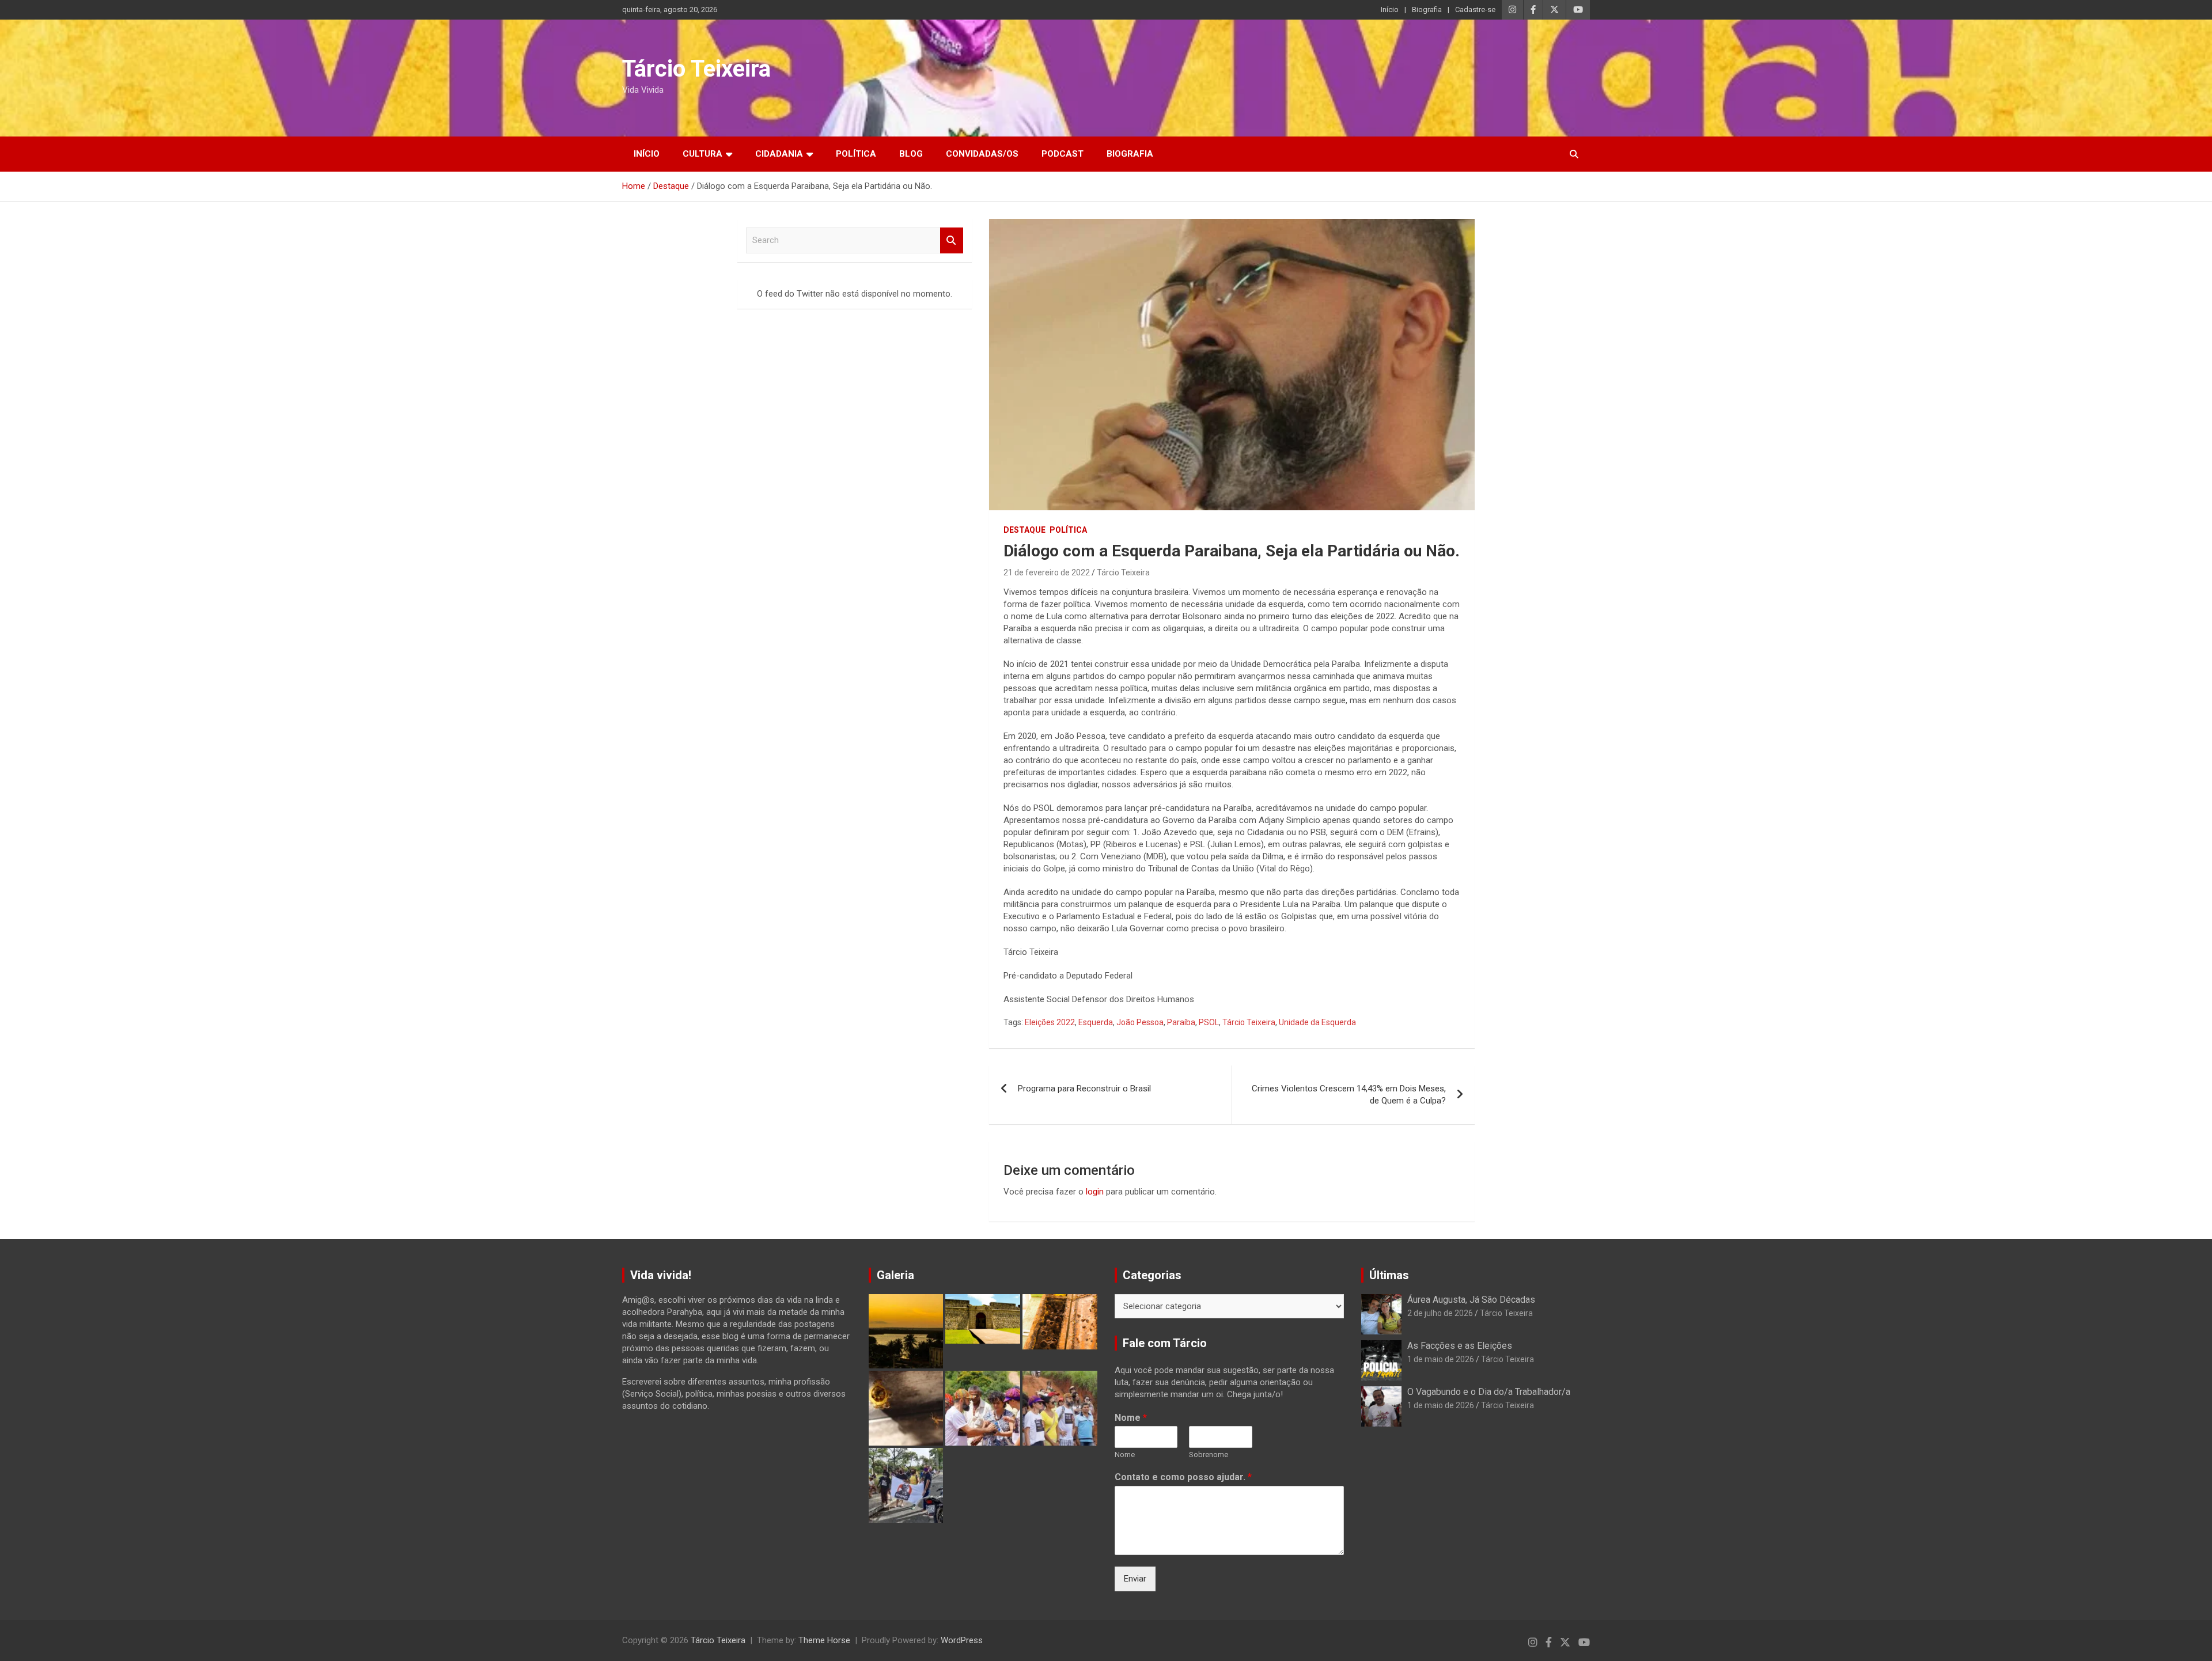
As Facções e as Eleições (1460, 1346)
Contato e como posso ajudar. (1183, 1477)
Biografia (1427, 10)
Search (952, 240)
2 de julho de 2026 (1440, 1313)
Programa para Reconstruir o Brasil (1084, 1089)
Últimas (1389, 1275)
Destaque (1024, 530)
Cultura (702, 154)
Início (1390, 10)
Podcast (1063, 154)
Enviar (1135, 1579)
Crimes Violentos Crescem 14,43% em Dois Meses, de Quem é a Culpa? (1349, 1095)
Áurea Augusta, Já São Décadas (1471, 1300)
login (1095, 1192)
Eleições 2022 (1050, 1022)
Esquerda (1096, 1022)
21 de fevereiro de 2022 (1047, 572)
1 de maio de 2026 (1441, 1359)
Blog (911, 154)
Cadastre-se (1475, 10)
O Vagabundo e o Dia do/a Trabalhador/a (1489, 1392)
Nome (1131, 1418)
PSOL (1209, 1022)
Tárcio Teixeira (696, 69)
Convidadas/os (982, 154)
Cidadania (779, 154)
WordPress (962, 1640)
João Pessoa (1140, 1022)
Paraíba (1181, 1022)
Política (856, 154)
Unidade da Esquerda (1317, 1022)
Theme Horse (824, 1640)
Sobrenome (1209, 1455)
